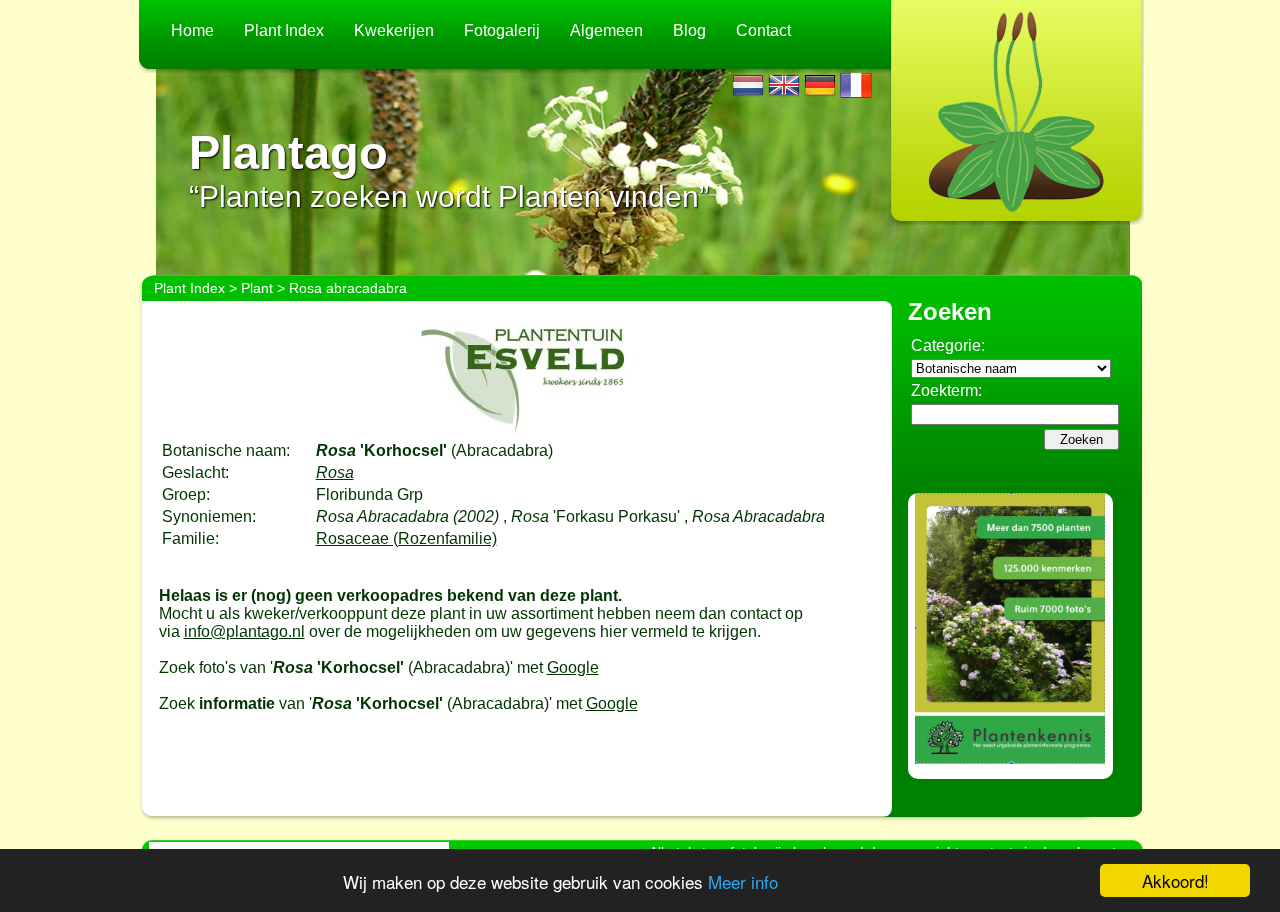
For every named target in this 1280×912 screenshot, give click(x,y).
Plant (257, 288)
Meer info (743, 881)
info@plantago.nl (244, 631)
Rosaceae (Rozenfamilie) (406, 538)
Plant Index (284, 30)
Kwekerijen (394, 30)
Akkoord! (1175, 880)
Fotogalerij (502, 30)
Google (573, 667)
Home (192, 30)
